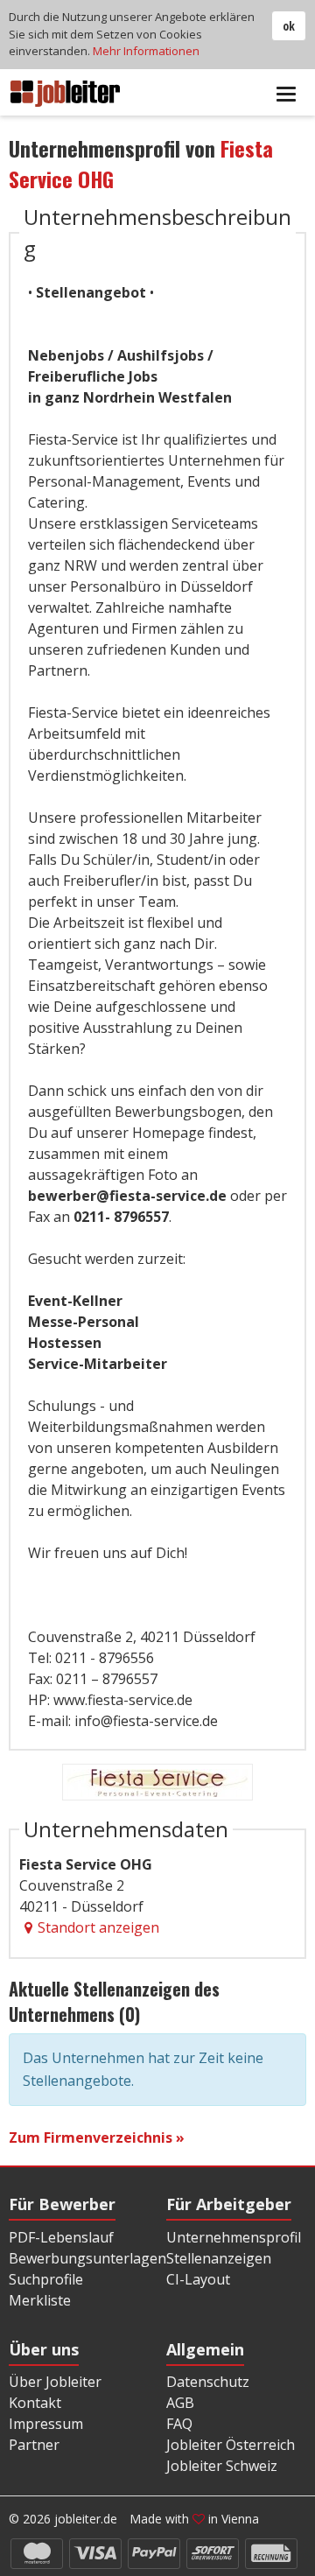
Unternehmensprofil (234, 2237)
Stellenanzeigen (219, 2258)
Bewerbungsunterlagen (87, 2258)
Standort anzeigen (98, 1927)
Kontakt (35, 2403)
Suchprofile (46, 2279)
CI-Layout (198, 2279)
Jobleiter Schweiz (222, 2466)
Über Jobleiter (55, 2382)
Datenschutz (208, 2382)
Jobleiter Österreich (231, 2445)
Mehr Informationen (146, 51)
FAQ (179, 2424)
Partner (34, 2445)
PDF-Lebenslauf (61, 2237)
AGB (180, 2403)
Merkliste (40, 2300)
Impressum (46, 2424)
